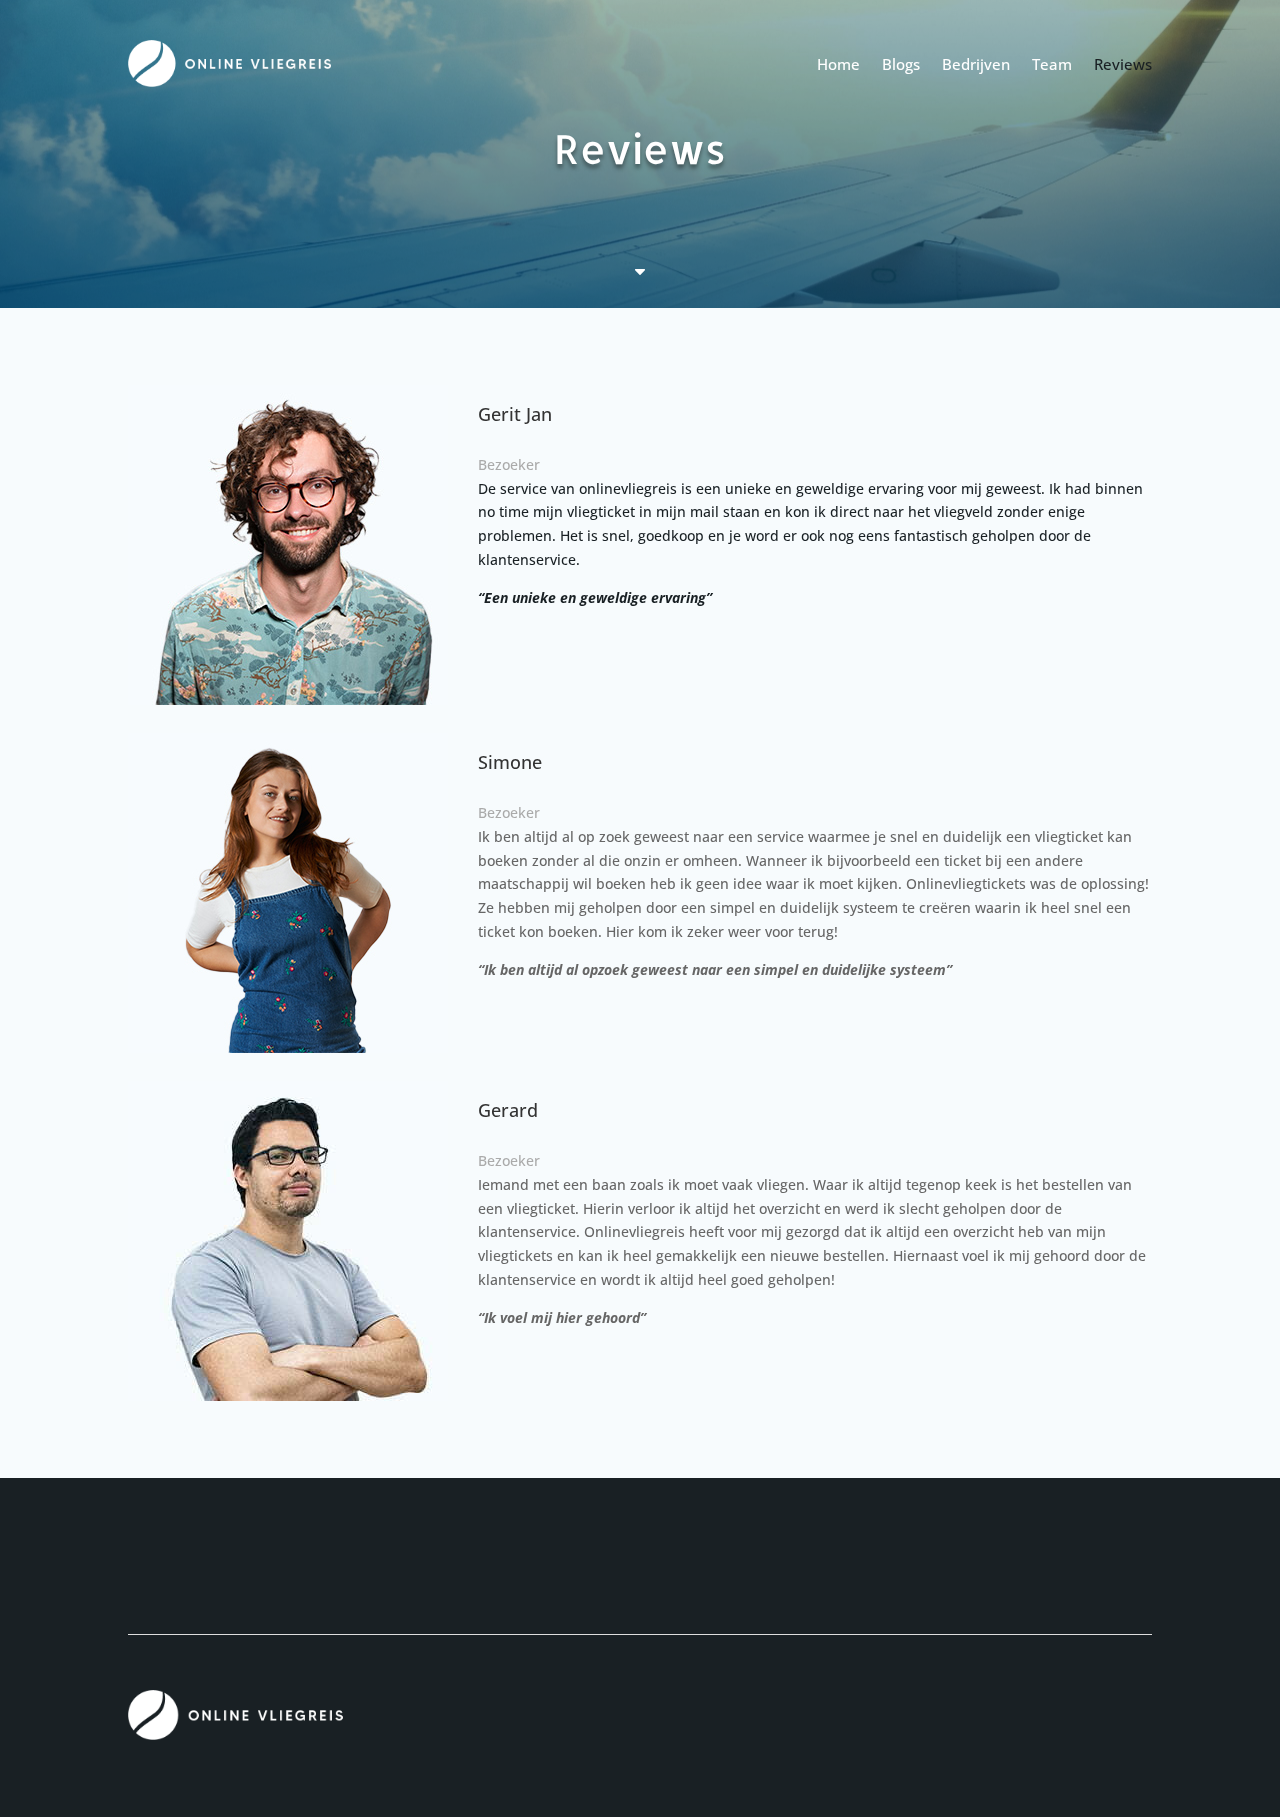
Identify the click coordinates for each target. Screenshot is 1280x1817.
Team (1052, 64)
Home (838, 64)
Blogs (901, 64)
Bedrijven (976, 64)
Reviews (1123, 64)
